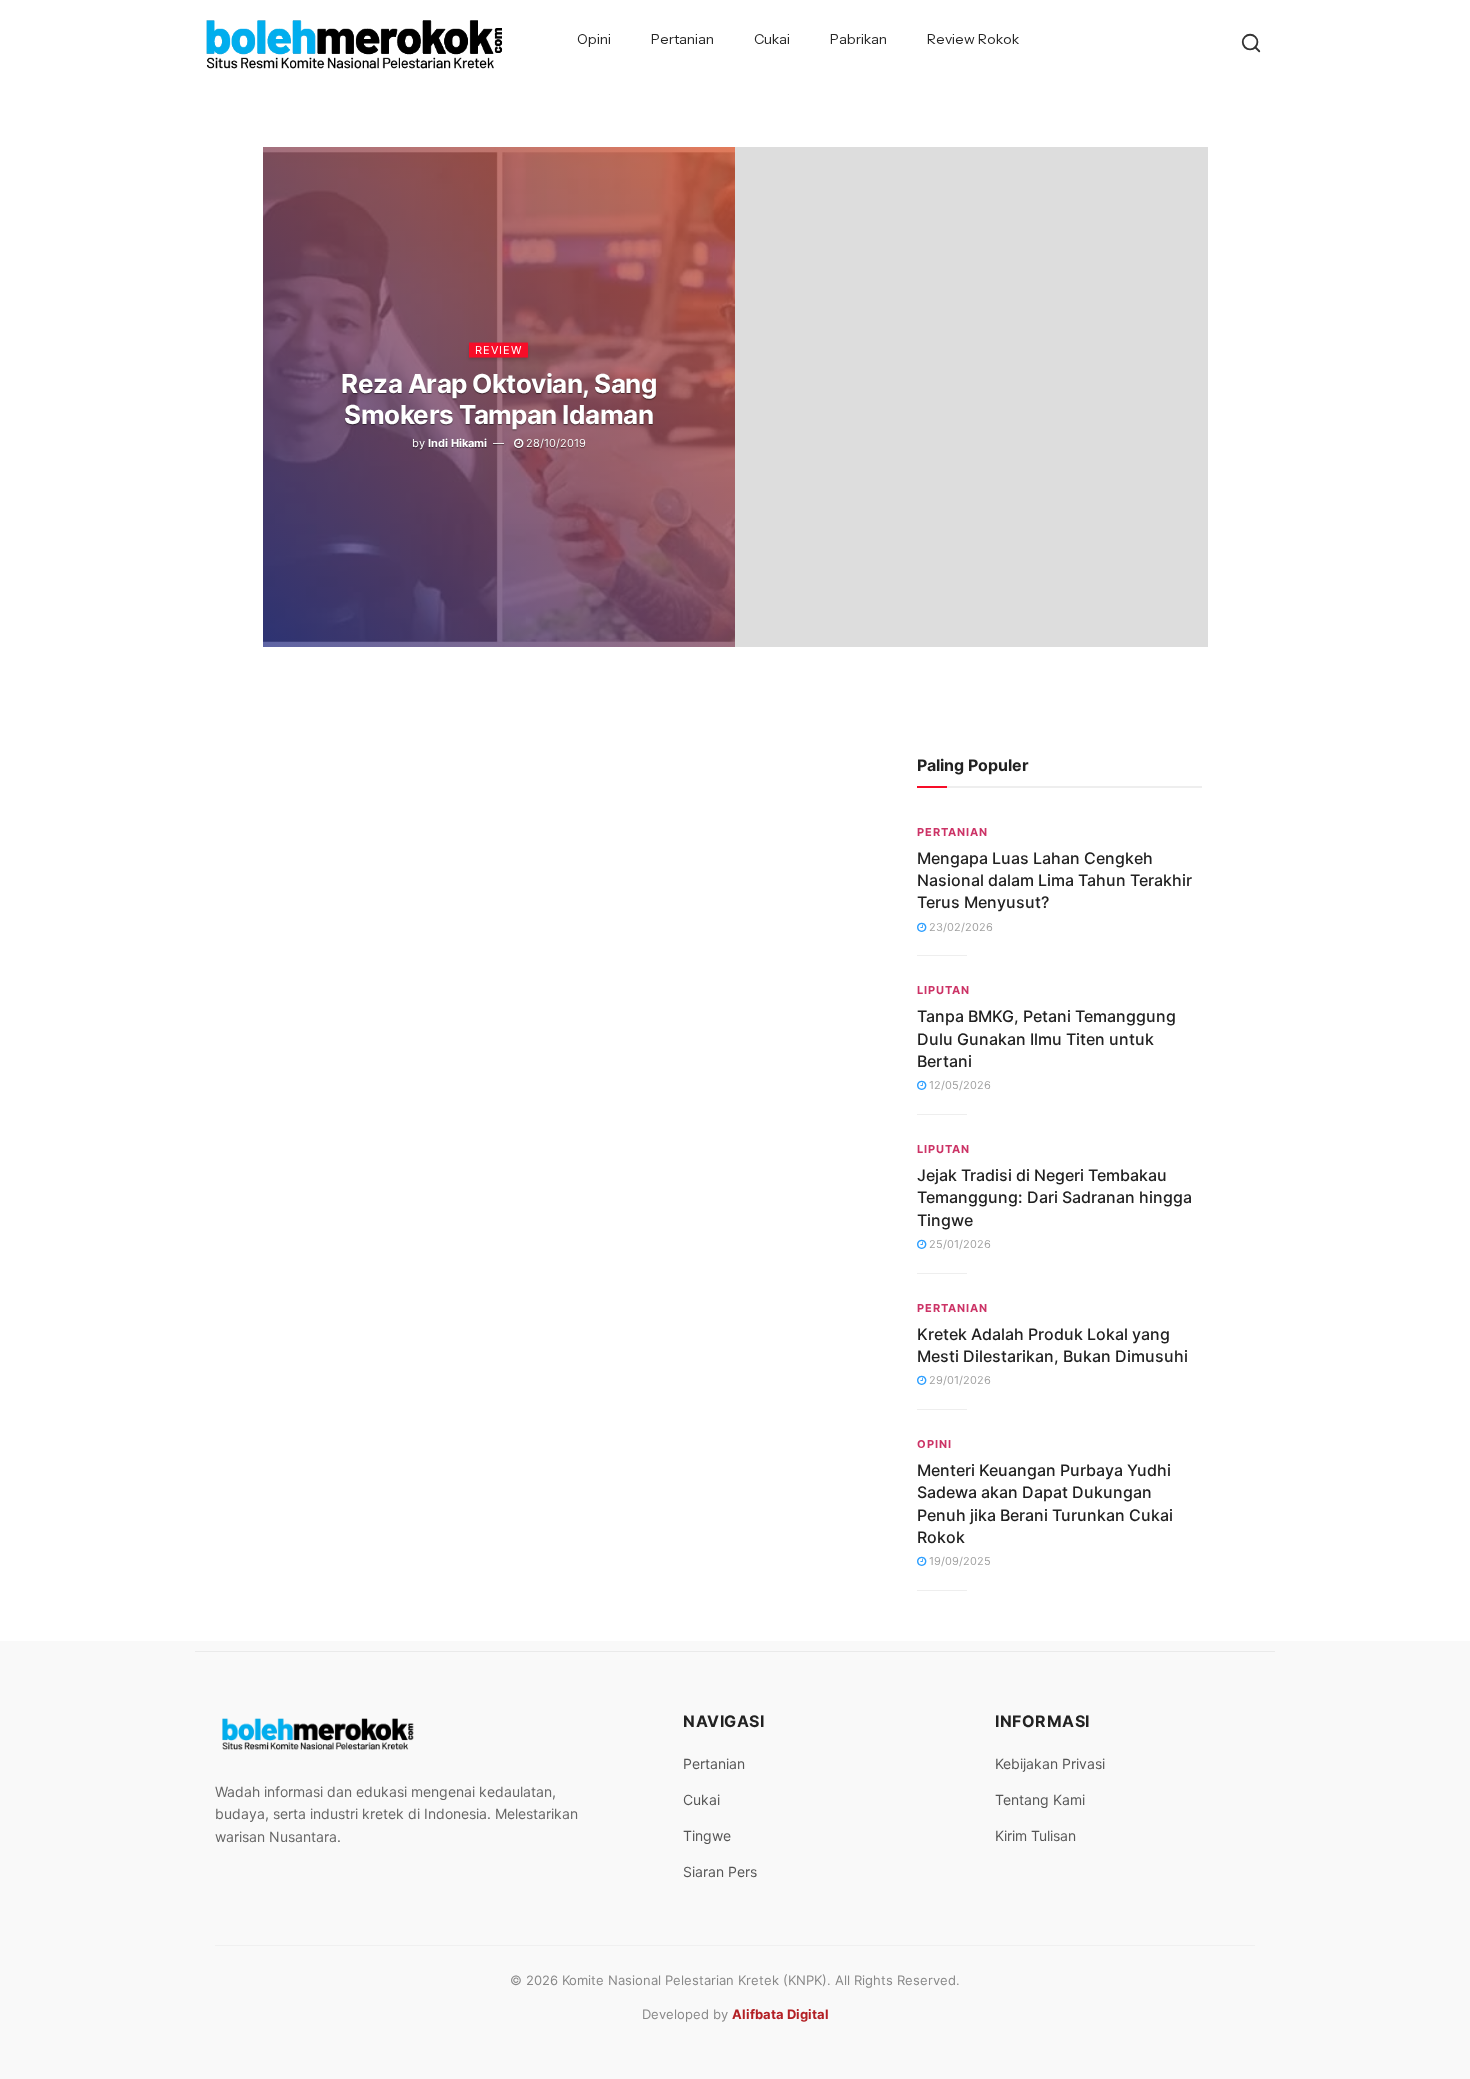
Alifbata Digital (780, 2014)
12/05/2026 (958, 1085)
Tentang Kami (1040, 1799)
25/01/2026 (958, 1244)
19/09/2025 (958, 1561)
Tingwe (707, 1835)
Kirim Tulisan (1035, 1835)
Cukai (772, 39)
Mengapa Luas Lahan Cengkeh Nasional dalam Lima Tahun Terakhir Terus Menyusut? (1054, 880)
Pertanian (682, 39)
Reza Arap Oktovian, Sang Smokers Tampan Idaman (498, 398)
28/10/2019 (554, 442)
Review (498, 349)
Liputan (943, 990)
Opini (594, 39)
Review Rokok (973, 39)
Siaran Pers (720, 1871)
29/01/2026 (958, 1380)
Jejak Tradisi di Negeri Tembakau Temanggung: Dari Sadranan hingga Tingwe (1054, 1197)
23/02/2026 (959, 927)
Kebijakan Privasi (1050, 1763)
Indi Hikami (457, 442)
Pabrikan (858, 39)
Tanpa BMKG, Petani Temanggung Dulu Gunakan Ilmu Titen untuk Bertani (1046, 1038)
